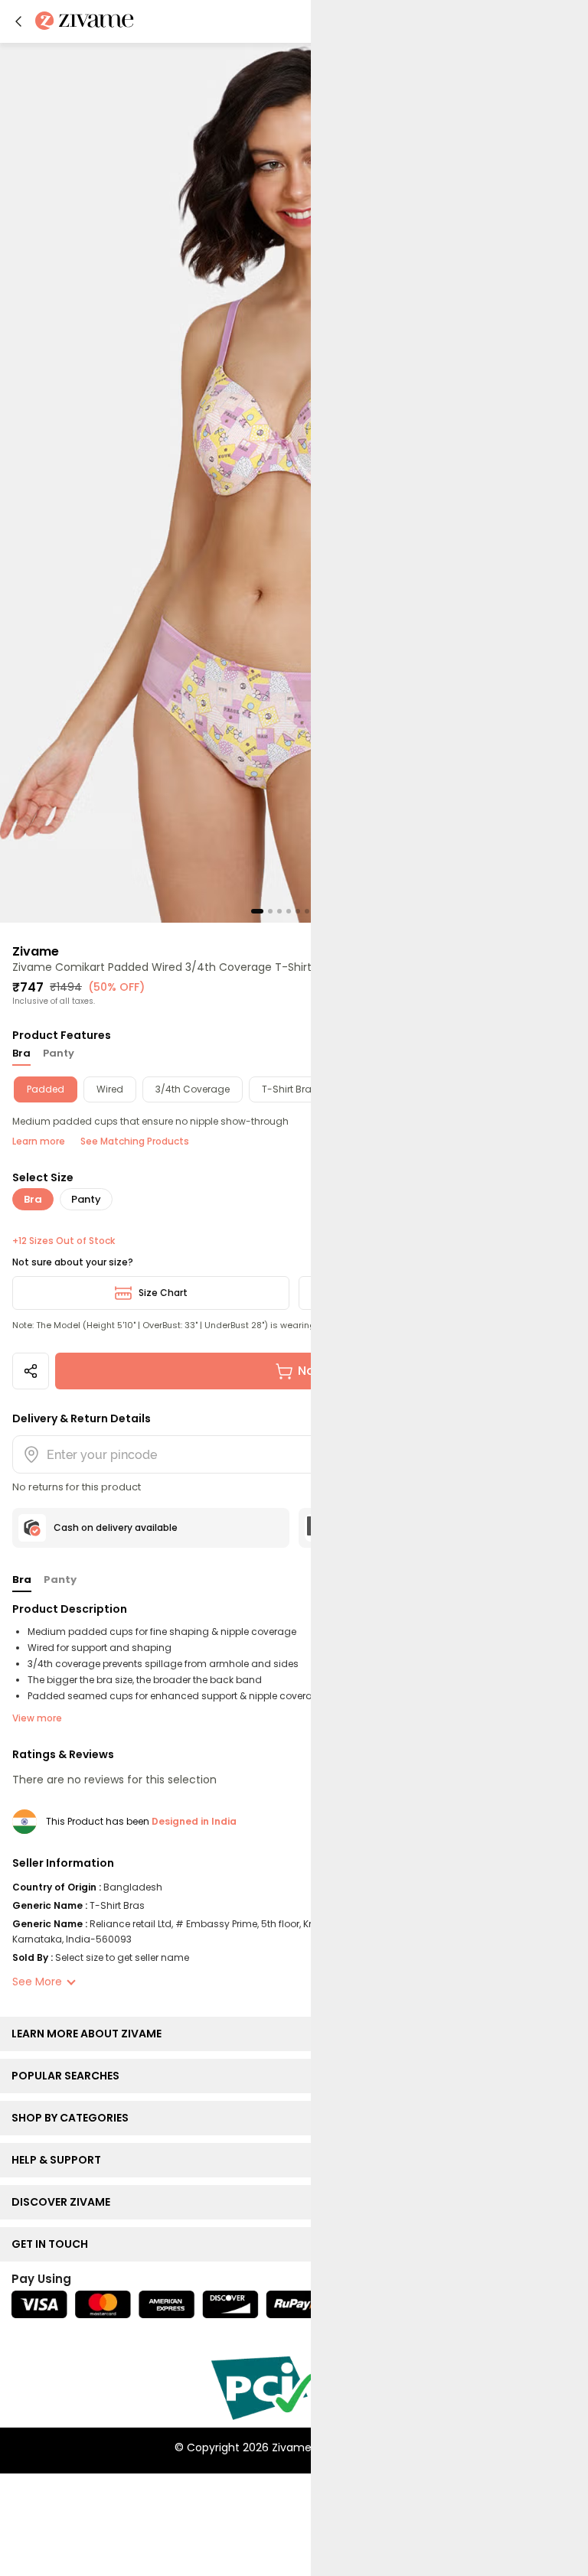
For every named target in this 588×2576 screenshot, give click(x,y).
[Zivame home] (85, 22)
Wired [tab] (110, 1089)
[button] (18, 21)
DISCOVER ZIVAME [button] (64, 2202)
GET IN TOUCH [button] (53, 2244)
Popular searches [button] (69, 2076)
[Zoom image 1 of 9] (294, 482)
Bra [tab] (21, 1053)
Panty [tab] (59, 1053)
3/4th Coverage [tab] (193, 1089)
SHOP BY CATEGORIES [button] (73, 2118)
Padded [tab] (46, 1089)
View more (37, 1718)
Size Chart (163, 1293)
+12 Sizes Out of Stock (64, 1241)
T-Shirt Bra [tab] (287, 1089)
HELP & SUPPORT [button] (60, 2160)
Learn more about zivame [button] (90, 2034)
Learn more (39, 1141)
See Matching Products (135, 1141)
